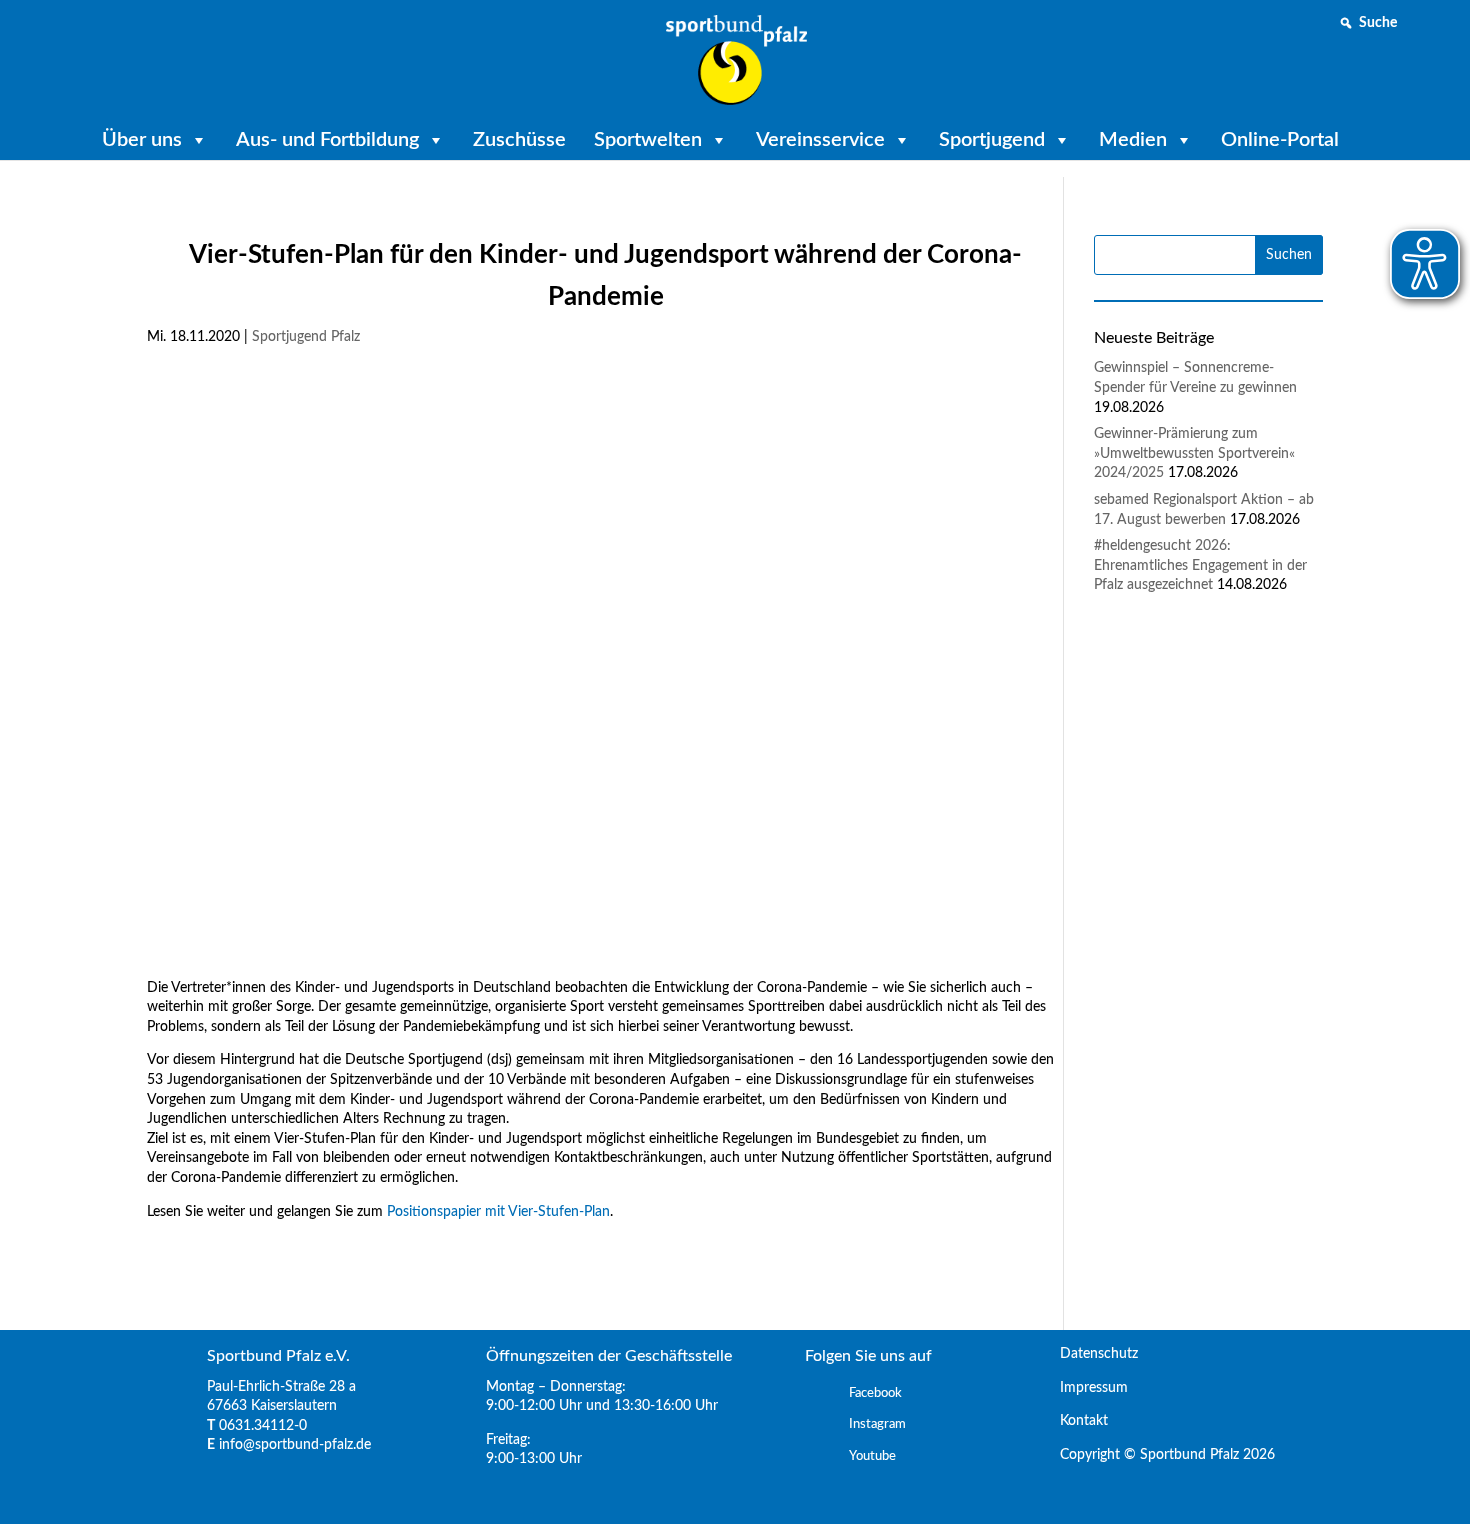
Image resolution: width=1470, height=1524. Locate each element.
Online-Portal (1280, 140)
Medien (1133, 140)
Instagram (877, 1424)
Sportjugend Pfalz (306, 337)
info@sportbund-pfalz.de (295, 1445)
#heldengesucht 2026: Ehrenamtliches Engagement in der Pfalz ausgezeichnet (1200, 565)
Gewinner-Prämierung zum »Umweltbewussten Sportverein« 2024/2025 (1194, 453)
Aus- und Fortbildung (327, 140)
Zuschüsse (519, 140)
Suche (1378, 23)
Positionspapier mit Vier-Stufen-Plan (498, 1212)
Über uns (142, 140)
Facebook (875, 1393)
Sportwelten (648, 140)
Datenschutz (1091, 1354)
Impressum (1086, 1388)
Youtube (872, 1456)
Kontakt (1076, 1421)
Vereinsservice (820, 140)
